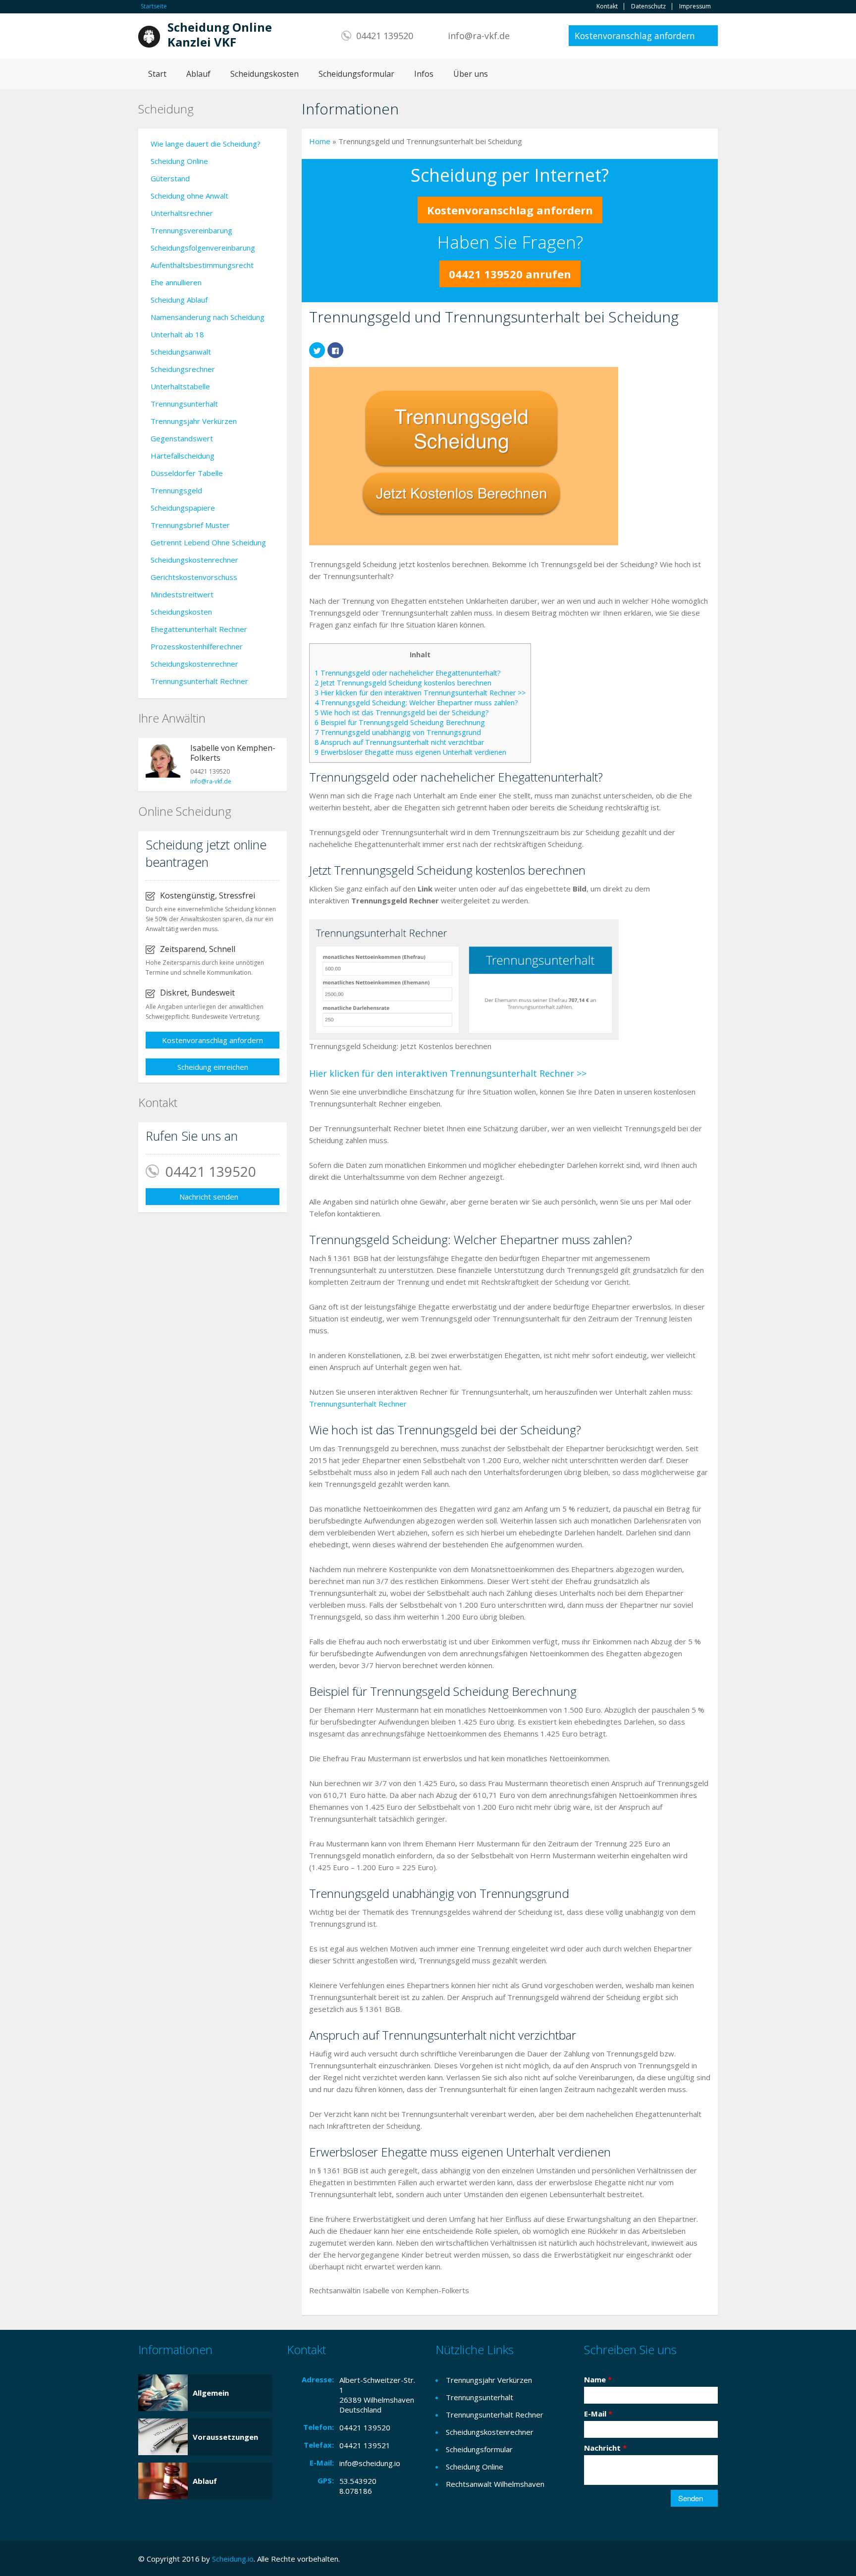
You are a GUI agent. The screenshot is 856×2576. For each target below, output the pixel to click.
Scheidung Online (179, 161)
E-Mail (598, 2414)
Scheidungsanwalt (181, 352)
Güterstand (170, 178)
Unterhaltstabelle (180, 386)
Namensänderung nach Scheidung (208, 317)
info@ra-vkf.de (479, 36)
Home (320, 141)
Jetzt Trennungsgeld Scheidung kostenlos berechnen (403, 683)
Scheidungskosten (265, 74)
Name (598, 2379)
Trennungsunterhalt (184, 404)
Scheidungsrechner (183, 369)
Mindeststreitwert (182, 594)
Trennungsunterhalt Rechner (358, 1404)
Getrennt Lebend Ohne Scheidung (208, 542)
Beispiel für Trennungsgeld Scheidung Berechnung (400, 722)
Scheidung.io (233, 2559)
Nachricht (605, 2448)
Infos (424, 74)
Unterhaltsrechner (182, 213)
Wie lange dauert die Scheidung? (206, 144)
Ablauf (198, 74)
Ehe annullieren (176, 282)
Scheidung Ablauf (179, 300)
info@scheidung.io (370, 2463)
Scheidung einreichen (213, 1067)
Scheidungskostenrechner (194, 560)
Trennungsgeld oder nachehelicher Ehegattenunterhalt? (408, 673)
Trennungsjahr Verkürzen (194, 421)
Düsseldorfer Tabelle (187, 473)
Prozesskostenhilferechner (197, 646)
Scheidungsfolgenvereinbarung (203, 248)
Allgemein (211, 2393)
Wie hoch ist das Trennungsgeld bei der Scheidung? (402, 712)
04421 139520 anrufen (510, 274)
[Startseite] (149, 36)
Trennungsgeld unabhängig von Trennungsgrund (398, 732)
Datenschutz (648, 6)
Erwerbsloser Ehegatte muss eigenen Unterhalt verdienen (410, 752)
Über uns (471, 74)
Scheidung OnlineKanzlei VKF (220, 35)
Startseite (154, 6)
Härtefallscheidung (183, 456)
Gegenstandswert (182, 438)
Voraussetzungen (225, 2437)
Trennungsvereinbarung (191, 230)
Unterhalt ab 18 (177, 334)
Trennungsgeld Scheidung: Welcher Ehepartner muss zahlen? (416, 703)
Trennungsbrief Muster (190, 525)
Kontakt (607, 6)
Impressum (695, 6)
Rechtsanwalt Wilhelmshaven (495, 2484)
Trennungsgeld (176, 490)
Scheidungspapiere (183, 508)
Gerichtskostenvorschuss (194, 577)
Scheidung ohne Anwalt (189, 196)
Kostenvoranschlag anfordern (635, 36)
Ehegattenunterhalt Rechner (199, 629)
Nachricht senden (209, 1197)
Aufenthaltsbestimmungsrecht (202, 265)
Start (157, 74)
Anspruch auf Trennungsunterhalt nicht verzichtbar (399, 742)
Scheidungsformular (356, 74)
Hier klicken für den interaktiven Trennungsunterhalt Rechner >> (420, 693)
